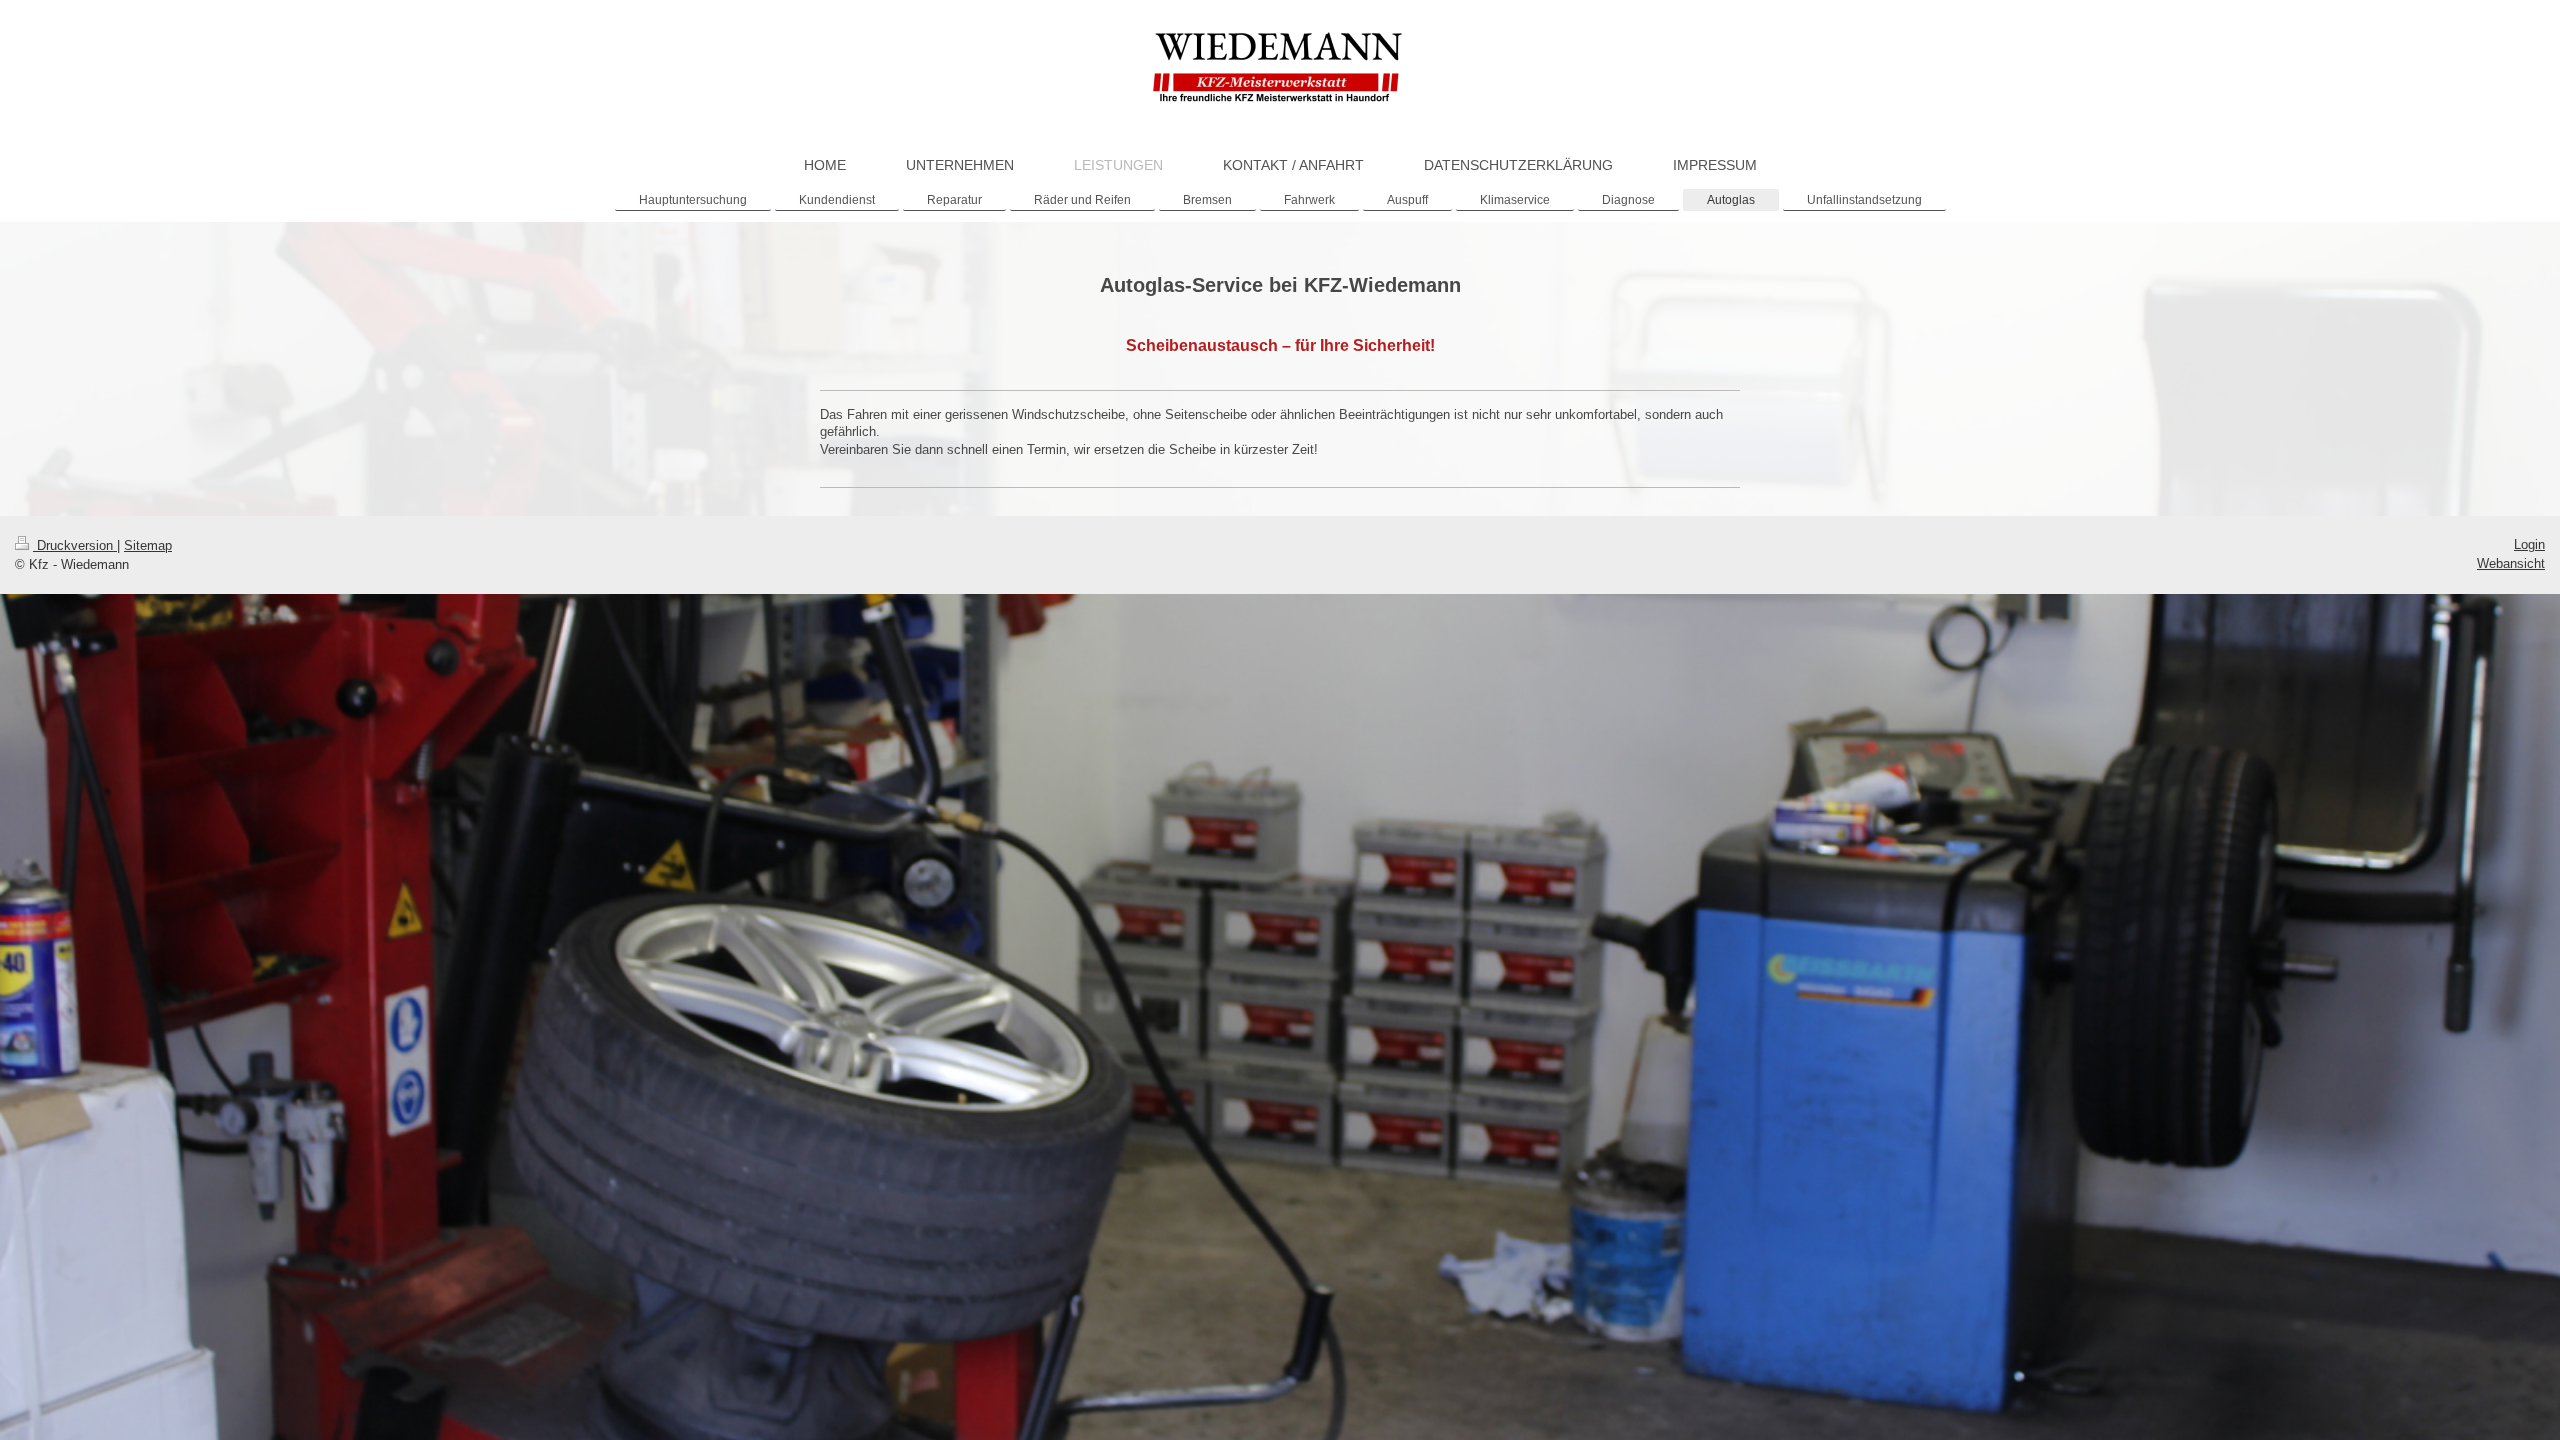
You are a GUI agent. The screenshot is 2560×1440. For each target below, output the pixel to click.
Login (2529, 544)
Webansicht (2511, 563)
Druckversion (75, 545)
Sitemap (148, 545)
